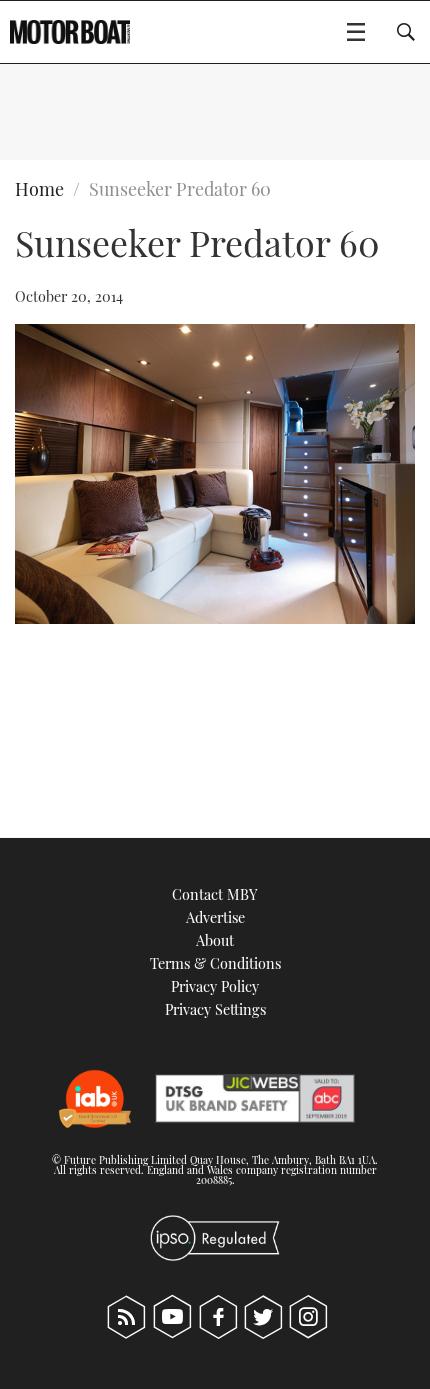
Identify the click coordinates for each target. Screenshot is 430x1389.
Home (39, 189)
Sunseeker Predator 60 (180, 189)
